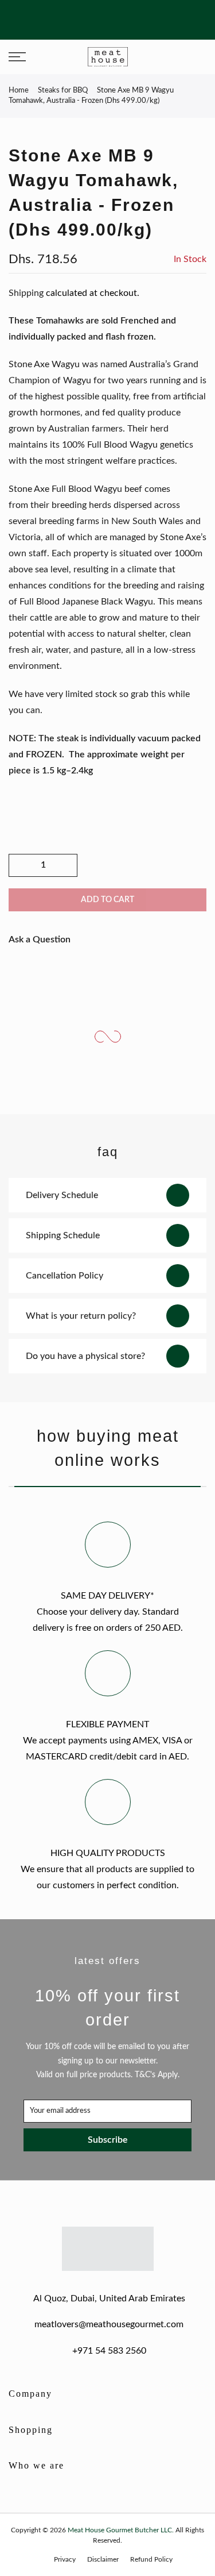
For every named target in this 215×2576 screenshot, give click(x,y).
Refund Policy (151, 2559)
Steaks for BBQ (63, 91)
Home (19, 91)
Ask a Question (40, 939)
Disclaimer (103, 2559)
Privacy (65, 2559)
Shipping (26, 293)
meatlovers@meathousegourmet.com (109, 2324)
